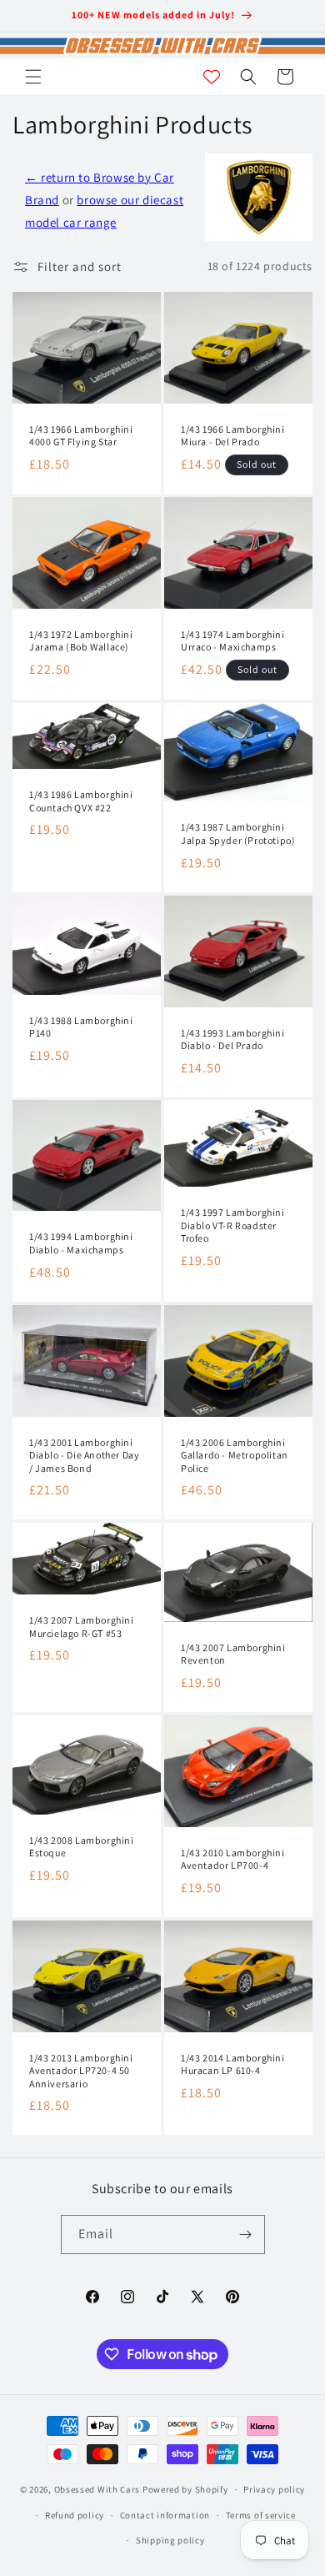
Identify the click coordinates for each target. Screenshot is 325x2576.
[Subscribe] (246, 2235)
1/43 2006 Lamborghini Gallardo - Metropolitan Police (235, 1455)
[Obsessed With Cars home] (162, 45)
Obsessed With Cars (97, 2489)
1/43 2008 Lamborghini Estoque (82, 1847)
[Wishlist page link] (212, 77)
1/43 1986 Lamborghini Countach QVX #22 (81, 801)
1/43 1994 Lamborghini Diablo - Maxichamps (81, 1244)
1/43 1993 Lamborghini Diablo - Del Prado (233, 1039)
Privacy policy (274, 2489)
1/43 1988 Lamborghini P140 (81, 1026)
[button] (33, 77)
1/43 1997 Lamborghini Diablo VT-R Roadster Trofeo (233, 1225)
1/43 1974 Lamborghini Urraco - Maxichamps (233, 641)
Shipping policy (170, 2540)
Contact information (165, 2515)
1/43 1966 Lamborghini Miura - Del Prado (233, 435)
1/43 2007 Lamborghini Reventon (233, 1654)
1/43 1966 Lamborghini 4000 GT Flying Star (81, 435)
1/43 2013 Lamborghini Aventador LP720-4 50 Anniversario (81, 2070)
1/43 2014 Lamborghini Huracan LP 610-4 (233, 2064)
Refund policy (75, 2515)
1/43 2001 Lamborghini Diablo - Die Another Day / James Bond (84, 1455)
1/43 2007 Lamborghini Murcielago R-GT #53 (82, 1627)
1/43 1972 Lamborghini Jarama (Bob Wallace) (81, 641)
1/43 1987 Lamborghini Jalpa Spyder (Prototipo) (238, 834)
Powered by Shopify (185, 2489)
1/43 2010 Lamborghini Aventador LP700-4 (233, 1859)
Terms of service (261, 2515)
